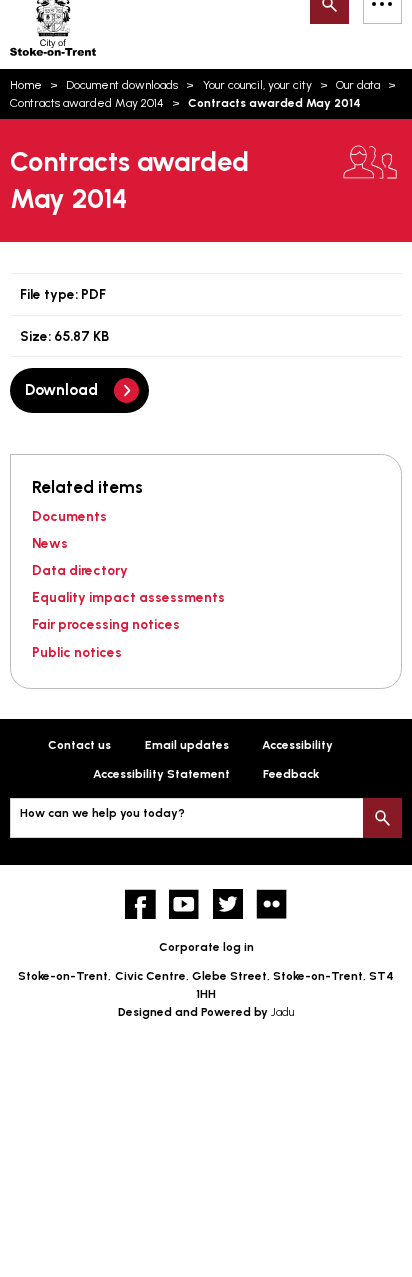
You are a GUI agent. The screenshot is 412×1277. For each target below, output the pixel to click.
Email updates (187, 745)
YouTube (184, 904)
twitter (228, 904)
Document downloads (122, 85)
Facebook (140, 904)
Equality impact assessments (128, 597)
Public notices (77, 652)
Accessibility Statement (161, 774)
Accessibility (297, 745)
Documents (69, 516)
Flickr (271, 904)
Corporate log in (206, 947)
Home (26, 85)
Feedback (291, 774)
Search (382, 817)
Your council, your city (257, 85)
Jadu (282, 1012)
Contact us (79, 745)
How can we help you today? (102, 813)
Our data (358, 85)
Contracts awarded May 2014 (87, 103)
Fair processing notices (106, 624)
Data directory (80, 570)
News (50, 543)
